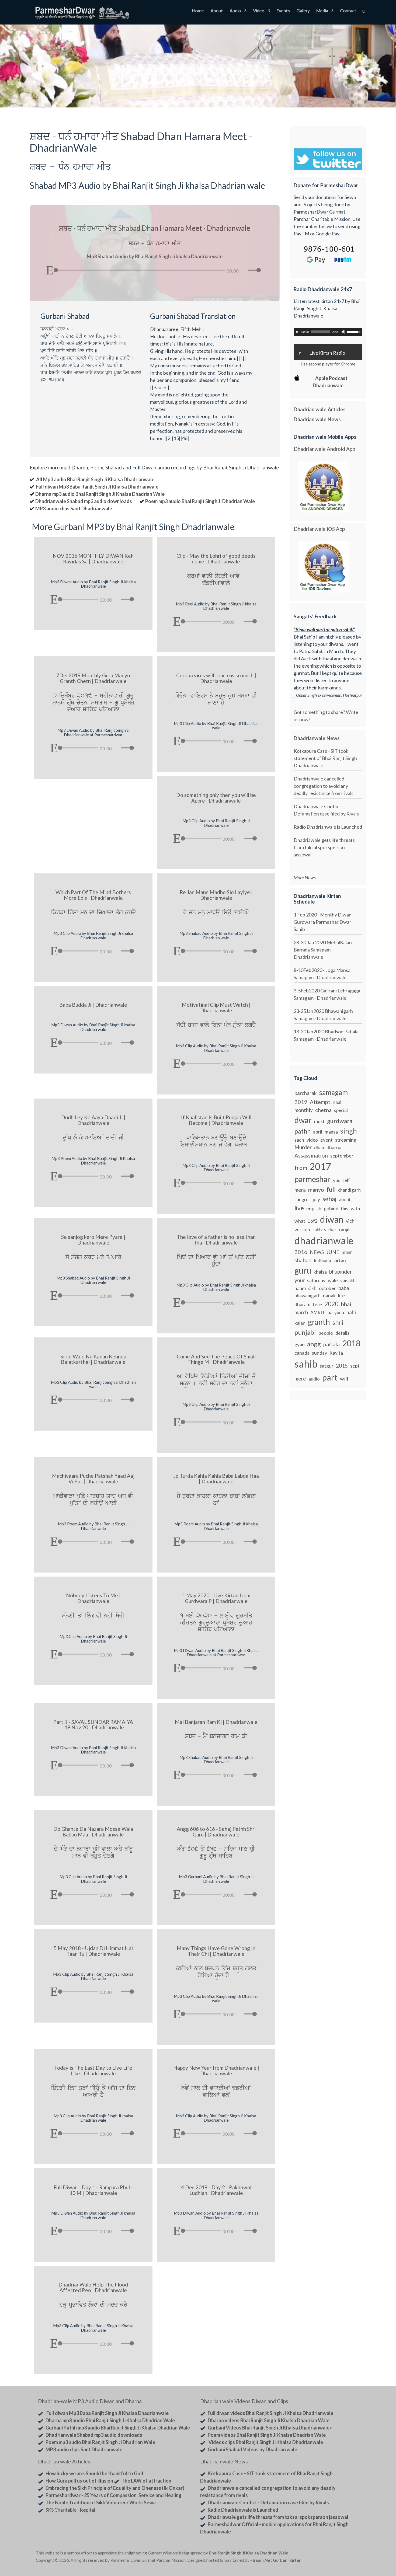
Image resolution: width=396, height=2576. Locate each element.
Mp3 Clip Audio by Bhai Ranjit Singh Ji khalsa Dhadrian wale (93, 935)
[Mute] (244, 271)
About (217, 11)
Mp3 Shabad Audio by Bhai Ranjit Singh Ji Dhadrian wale (216, 935)
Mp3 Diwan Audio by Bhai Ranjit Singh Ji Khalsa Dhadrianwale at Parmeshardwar (216, 1653)
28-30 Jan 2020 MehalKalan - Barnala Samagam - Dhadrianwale (324, 950)
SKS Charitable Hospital (70, 2510)
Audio (235, 11)
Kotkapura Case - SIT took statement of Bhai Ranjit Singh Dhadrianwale (325, 758)
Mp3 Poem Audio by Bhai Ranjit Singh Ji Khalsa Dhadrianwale (93, 1161)
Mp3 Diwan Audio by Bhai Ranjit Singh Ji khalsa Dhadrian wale (93, 1027)
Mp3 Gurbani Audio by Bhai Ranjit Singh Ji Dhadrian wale (216, 1879)
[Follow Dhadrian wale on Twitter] (346, 2554)
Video (259, 11)
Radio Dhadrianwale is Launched (328, 827)
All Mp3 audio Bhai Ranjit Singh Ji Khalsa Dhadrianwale (95, 479)
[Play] (50, 270)
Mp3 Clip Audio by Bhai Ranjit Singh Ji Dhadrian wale (216, 726)
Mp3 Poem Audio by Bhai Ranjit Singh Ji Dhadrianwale (93, 1526)
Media (322, 11)
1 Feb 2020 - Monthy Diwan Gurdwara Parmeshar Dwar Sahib (323, 922)
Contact (348, 11)
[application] (154, 269)
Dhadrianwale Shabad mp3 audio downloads (84, 501)
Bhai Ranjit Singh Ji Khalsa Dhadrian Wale (249, 2553)
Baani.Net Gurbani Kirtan (277, 2560)
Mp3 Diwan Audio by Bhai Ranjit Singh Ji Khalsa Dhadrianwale (93, 584)
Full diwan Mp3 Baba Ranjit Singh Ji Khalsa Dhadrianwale (97, 487)
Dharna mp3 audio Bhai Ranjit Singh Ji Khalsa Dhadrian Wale (100, 494)
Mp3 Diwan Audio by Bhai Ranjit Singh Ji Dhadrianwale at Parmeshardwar (93, 732)
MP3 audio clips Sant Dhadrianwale (74, 508)
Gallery (303, 11)
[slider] (255, 270)
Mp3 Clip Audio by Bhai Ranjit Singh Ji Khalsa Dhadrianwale (216, 1048)
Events (283, 11)
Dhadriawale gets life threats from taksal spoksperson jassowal (324, 847)
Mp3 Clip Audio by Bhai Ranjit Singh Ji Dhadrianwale (216, 823)
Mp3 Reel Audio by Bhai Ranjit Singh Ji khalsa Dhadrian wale (216, 606)
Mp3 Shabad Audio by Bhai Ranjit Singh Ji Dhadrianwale (216, 1760)
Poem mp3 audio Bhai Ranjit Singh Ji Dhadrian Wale (200, 501)
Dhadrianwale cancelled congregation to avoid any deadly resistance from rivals (324, 786)
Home (198, 11)
